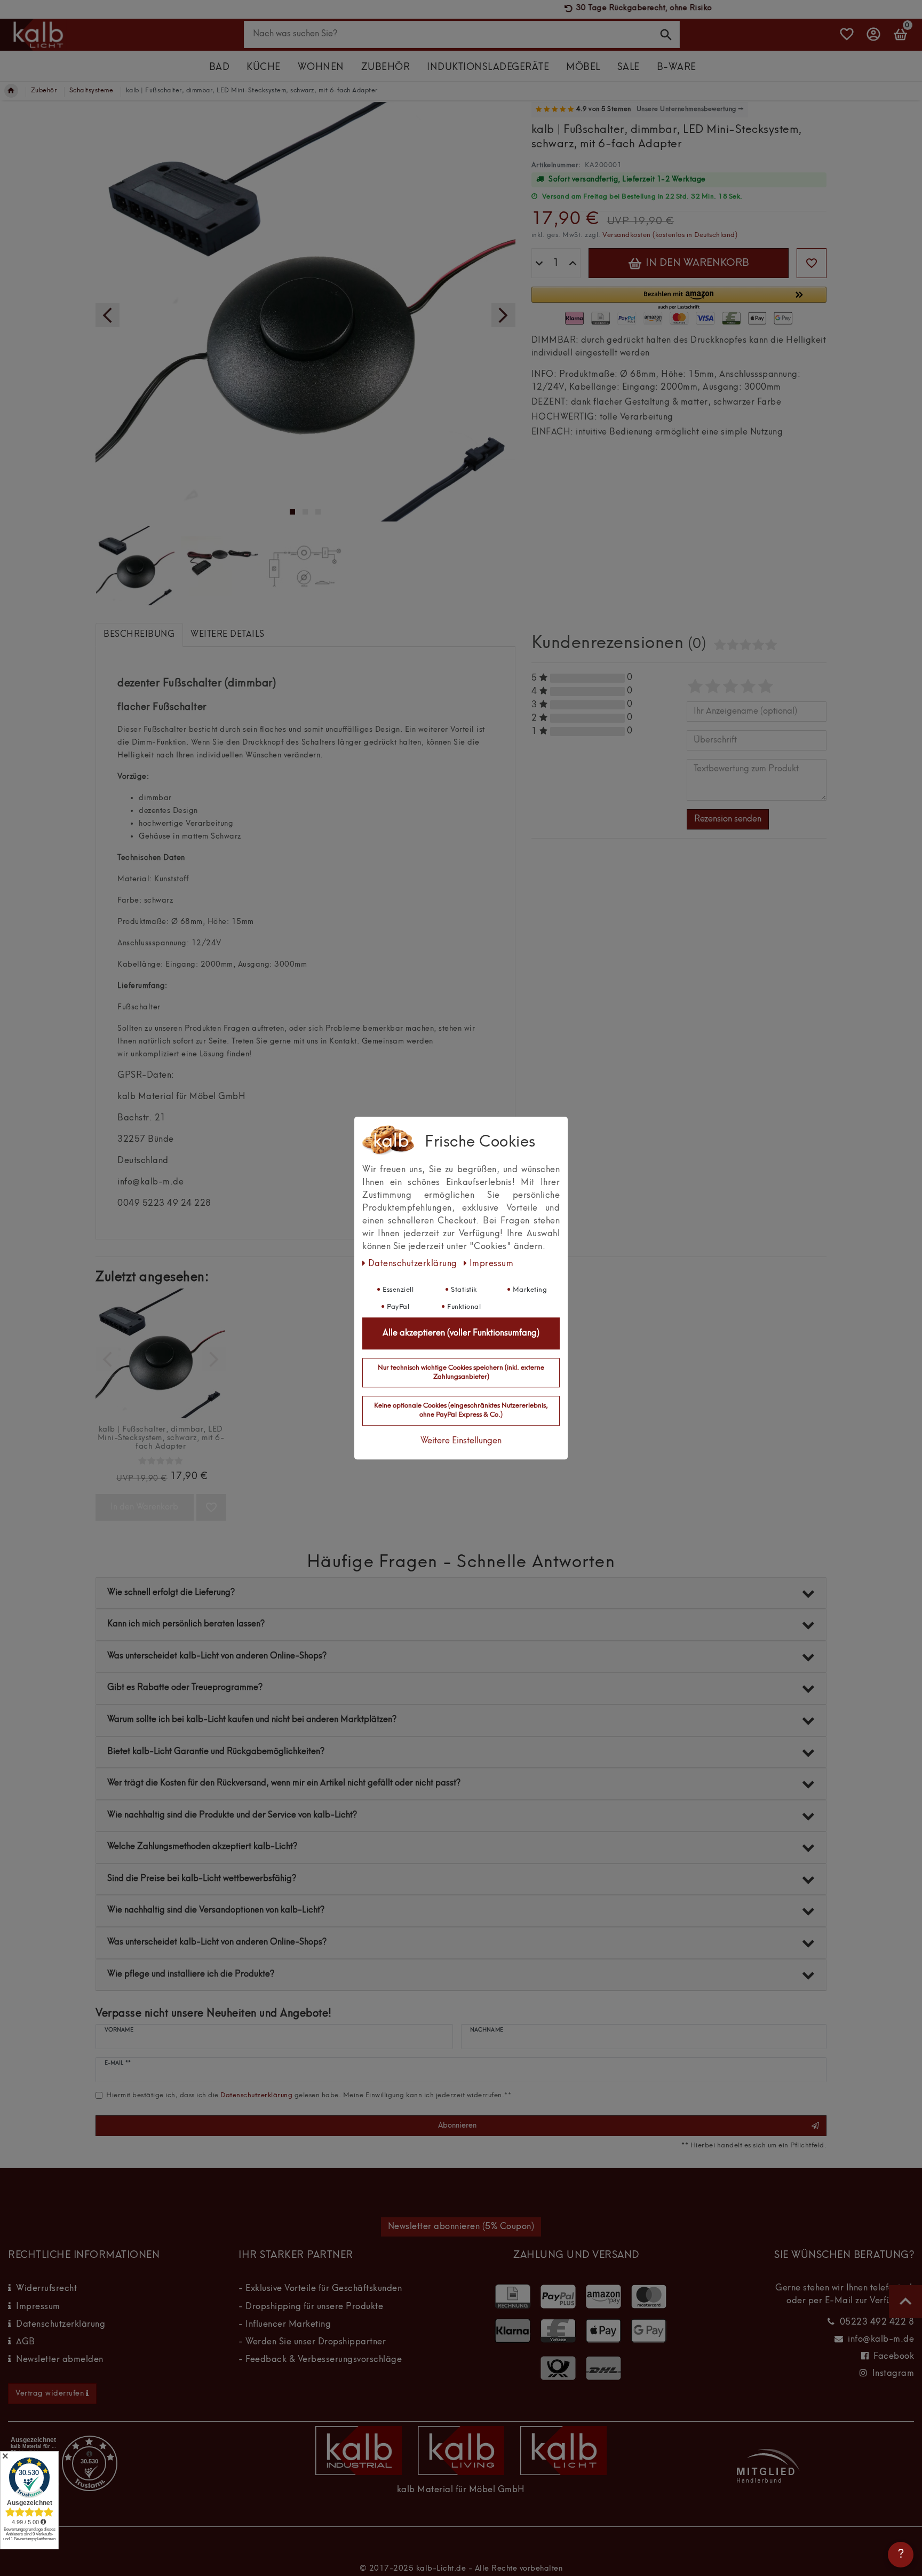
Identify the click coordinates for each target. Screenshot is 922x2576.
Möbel (583, 68)
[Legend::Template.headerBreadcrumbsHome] (11, 91)
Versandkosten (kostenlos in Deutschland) (670, 235)
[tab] (139, 635)
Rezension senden (728, 819)
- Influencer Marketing (285, 2325)
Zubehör (386, 68)
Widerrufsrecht (46, 2289)
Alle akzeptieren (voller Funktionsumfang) (461, 1333)
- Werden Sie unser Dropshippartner (312, 2342)
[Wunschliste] (847, 39)
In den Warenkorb (696, 263)
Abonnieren (457, 2125)
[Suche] (666, 34)
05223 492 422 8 (877, 2322)
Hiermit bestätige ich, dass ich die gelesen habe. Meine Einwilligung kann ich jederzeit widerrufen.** (309, 2095)
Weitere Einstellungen (461, 1441)
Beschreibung (139, 635)
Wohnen (321, 68)
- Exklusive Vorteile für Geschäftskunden (320, 2289)
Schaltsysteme (92, 91)
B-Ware (677, 68)
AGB (26, 2342)
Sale (629, 68)
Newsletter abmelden (60, 2360)
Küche (264, 68)
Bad (220, 68)
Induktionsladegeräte (488, 68)
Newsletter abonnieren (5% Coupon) (461, 2227)
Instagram (893, 2374)
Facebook (894, 2357)
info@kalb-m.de (881, 2340)
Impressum (38, 2307)
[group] (161, 1353)
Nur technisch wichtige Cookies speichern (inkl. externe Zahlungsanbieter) (461, 1372)
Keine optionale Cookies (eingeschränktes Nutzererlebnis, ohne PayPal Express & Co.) (461, 1410)
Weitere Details (228, 635)
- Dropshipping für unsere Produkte (311, 2307)
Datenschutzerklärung (61, 2325)
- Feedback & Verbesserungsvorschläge (320, 2360)
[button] (679, 299)
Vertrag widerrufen (50, 2393)
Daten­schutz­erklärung (414, 1264)
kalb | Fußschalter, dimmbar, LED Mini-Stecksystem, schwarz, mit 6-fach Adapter (161, 1438)
